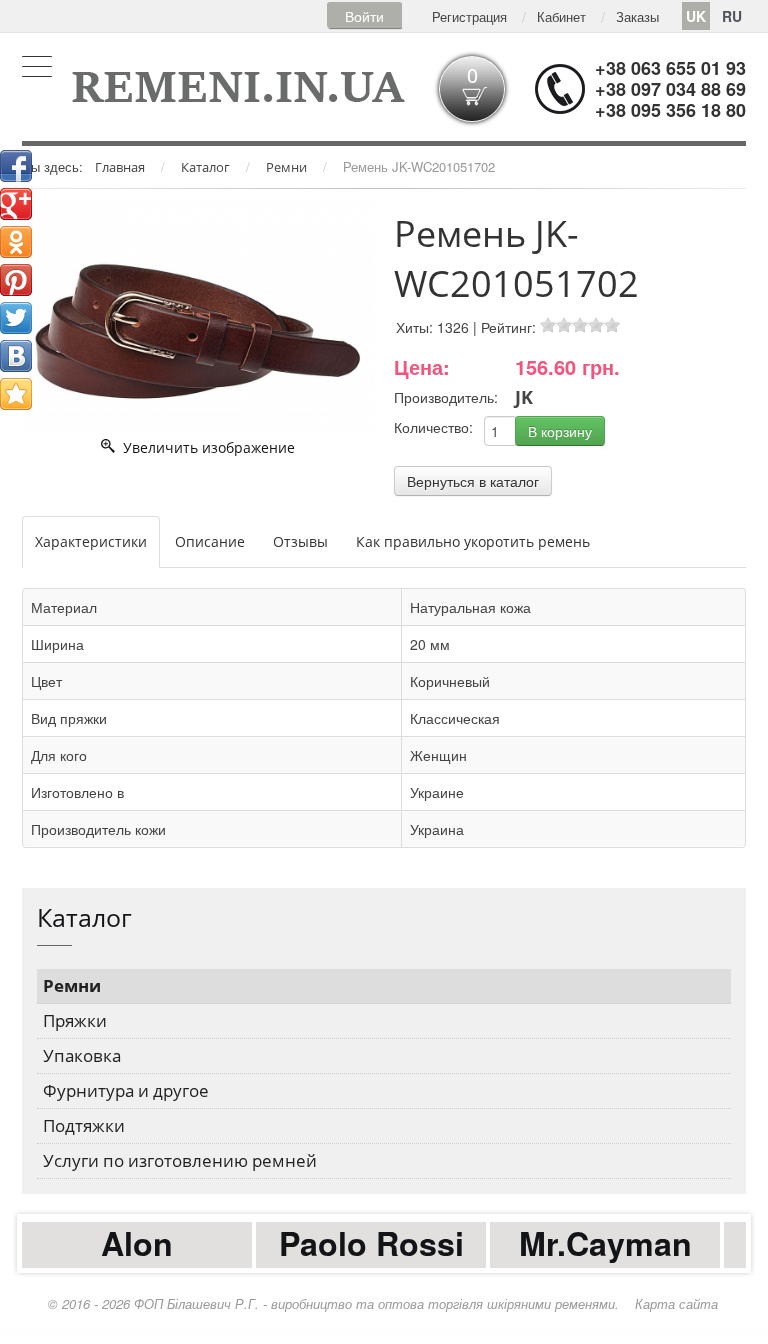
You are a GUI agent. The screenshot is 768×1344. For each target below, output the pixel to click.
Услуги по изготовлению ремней (180, 1160)
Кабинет (561, 16)
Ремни (72, 985)
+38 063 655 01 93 (670, 68)
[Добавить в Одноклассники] (16, 242)
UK (696, 16)
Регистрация (469, 16)
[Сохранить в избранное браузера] (16, 394)
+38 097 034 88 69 (670, 89)
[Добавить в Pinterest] (16, 280)
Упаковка (82, 1055)
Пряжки (75, 1020)
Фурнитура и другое (126, 1090)
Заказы (637, 16)
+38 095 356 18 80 (670, 110)
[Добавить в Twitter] (16, 318)
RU (732, 16)
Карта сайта (676, 1303)
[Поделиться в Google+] (16, 204)
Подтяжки (84, 1125)
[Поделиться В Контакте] (16, 356)
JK (524, 397)
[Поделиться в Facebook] (16, 166)
